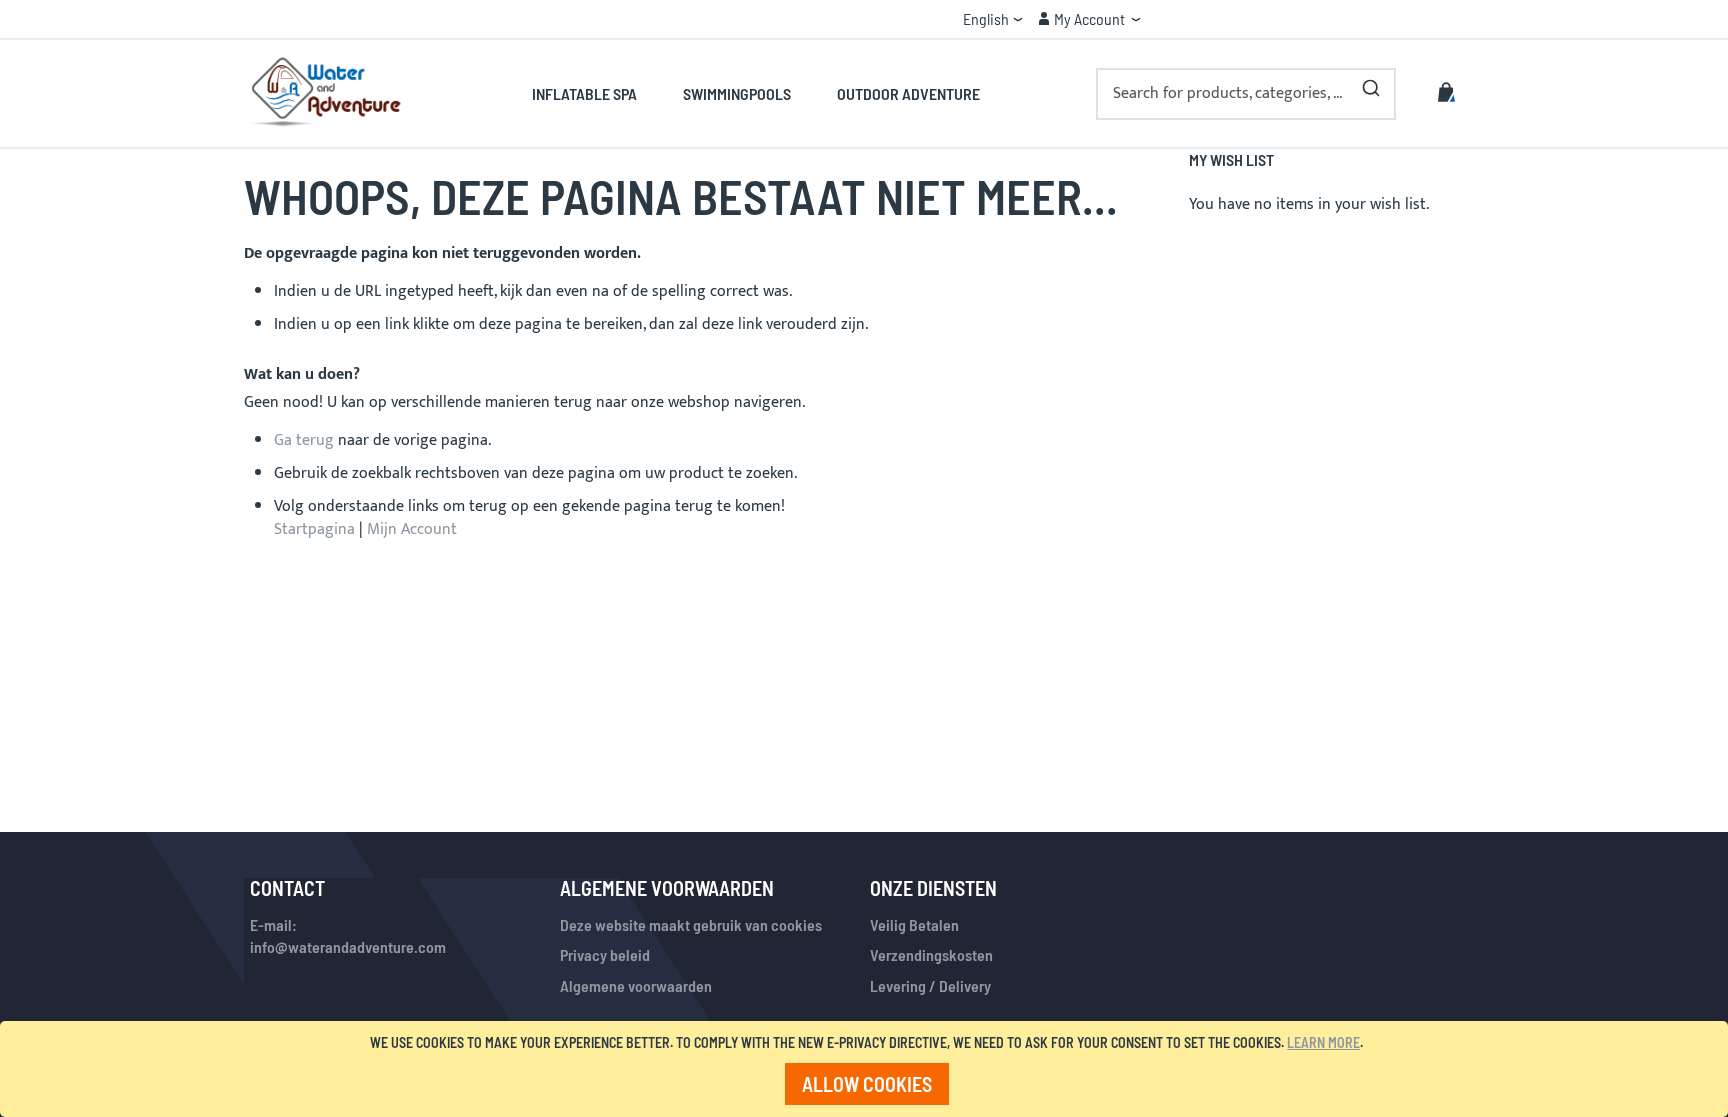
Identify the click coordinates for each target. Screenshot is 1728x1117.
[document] (867, 1069)
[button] (993, 19)
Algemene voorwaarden (636, 985)
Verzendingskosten (931, 954)
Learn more (1323, 1042)
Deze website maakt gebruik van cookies (691, 924)
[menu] (755, 93)
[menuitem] (595, 93)
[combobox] (1246, 94)
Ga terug (304, 440)
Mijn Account (412, 529)
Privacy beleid (605, 954)
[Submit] (1371, 84)
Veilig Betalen (914, 924)
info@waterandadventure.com (348, 946)
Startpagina (314, 529)
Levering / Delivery (930, 985)
